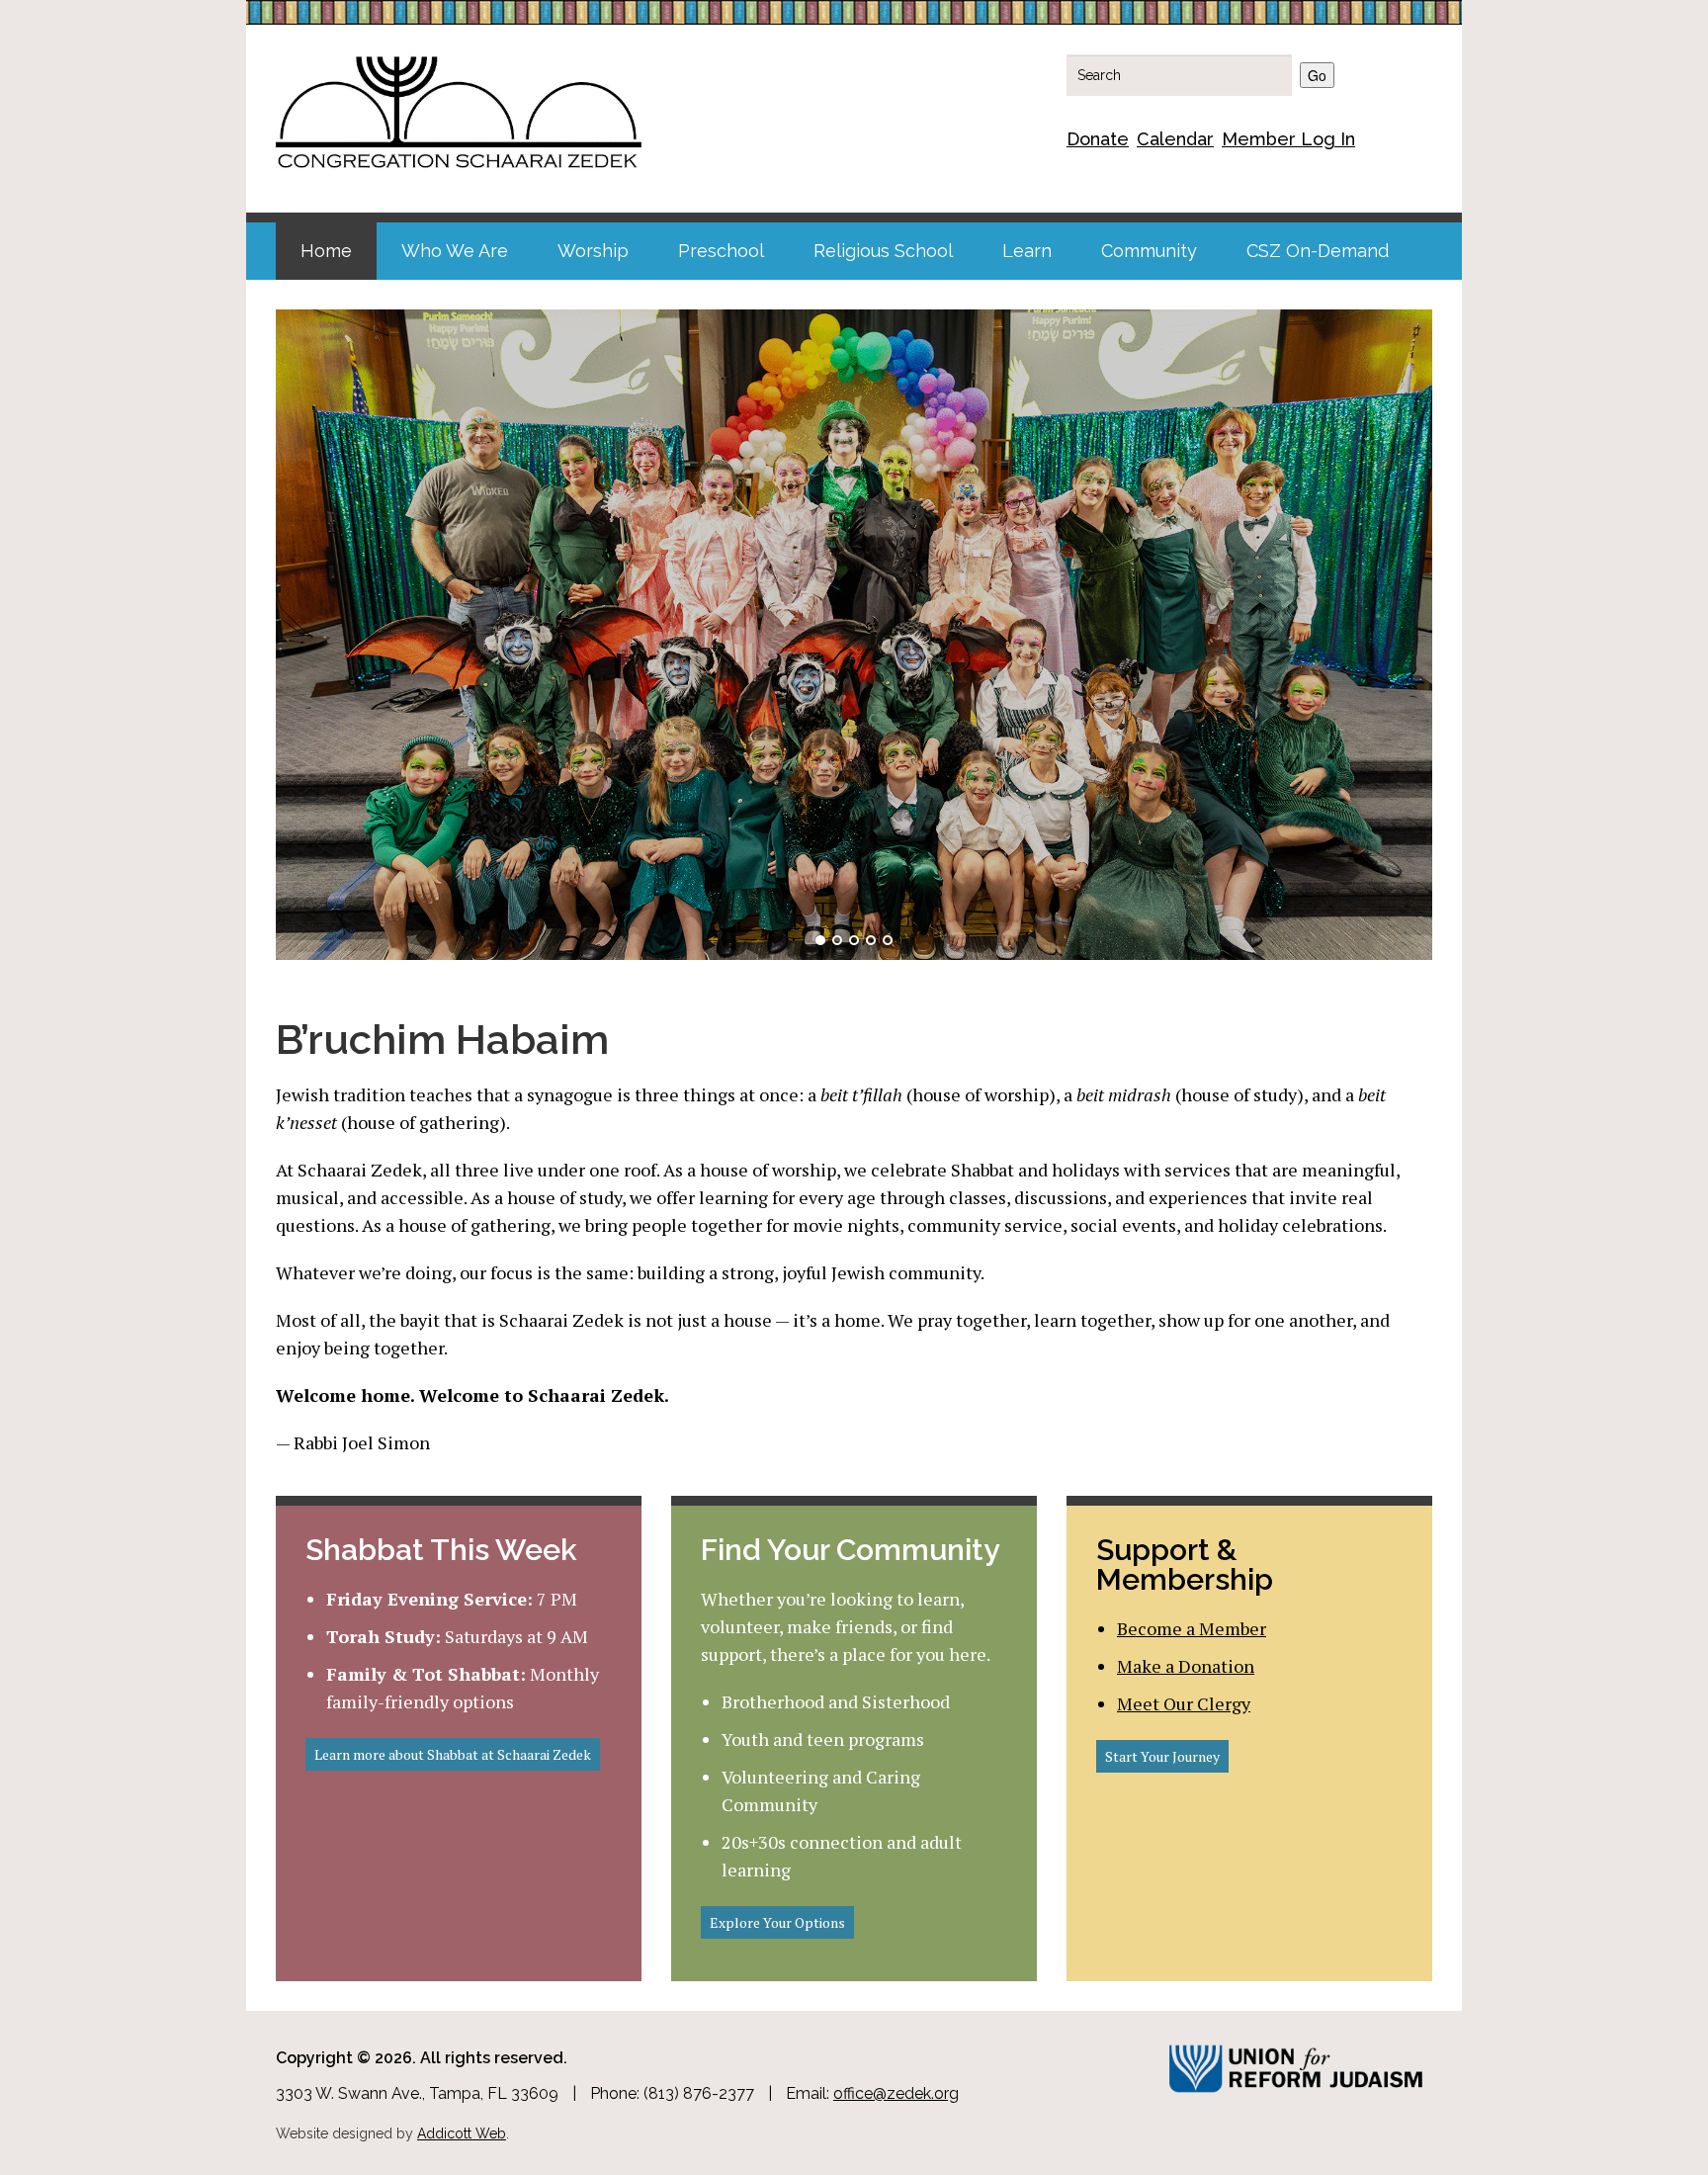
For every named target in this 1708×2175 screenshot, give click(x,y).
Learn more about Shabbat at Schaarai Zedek (453, 1754)
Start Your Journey (1162, 1756)
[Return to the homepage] (459, 109)
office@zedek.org (896, 2093)
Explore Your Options (777, 1922)
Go (1317, 75)
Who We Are (455, 251)
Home (326, 251)
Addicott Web (462, 2133)
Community (1149, 251)
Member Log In (1288, 139)
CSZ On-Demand (1318, 251)
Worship (593, 251)
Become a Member (1192, 1628)
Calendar (1175, 139)
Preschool (721, 251)
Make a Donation (1186, 1666)
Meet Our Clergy (1184, 1703)
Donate (1098, 139)
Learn (1027, 251)
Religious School (883, 251)
